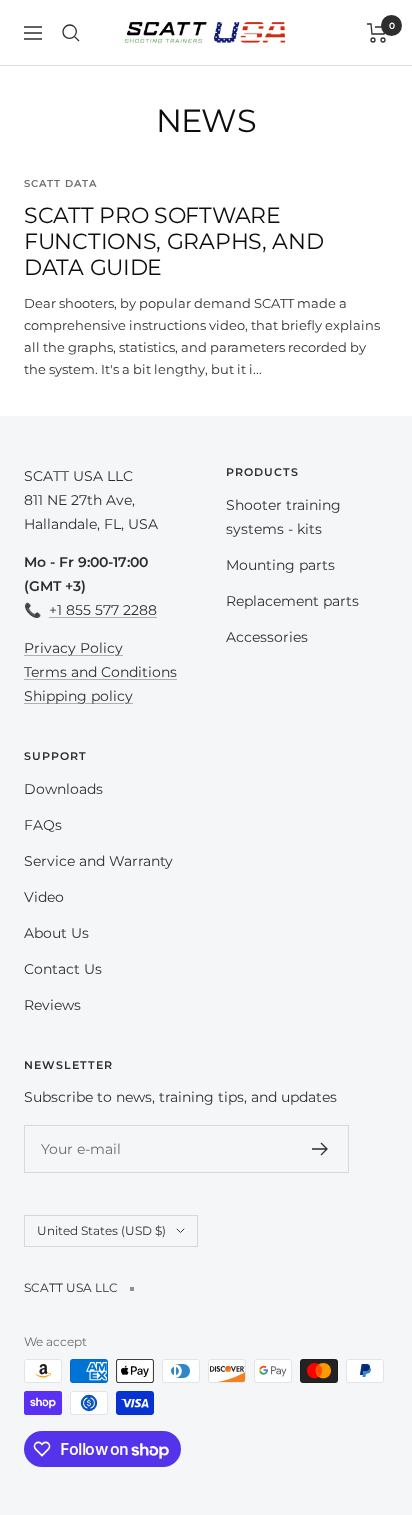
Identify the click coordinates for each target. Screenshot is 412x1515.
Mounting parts (280, 565)
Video (44, 897)
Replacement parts (292, 601)
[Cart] (377, 33)
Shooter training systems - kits (283, 517)
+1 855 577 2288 (103, 610)
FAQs (43, 825)
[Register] (320, 1149)
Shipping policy (78, 696)
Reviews (52, 1005)
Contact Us (63, 969)
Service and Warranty (98, 861)
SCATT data (60, 183)
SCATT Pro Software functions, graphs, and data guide (173, 241)
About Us (56, 933)
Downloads (63, 789)
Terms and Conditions (100, 672)
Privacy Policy (73, 648)
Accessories (267, 637)
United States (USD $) (101, 1230)
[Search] (71, 33)
